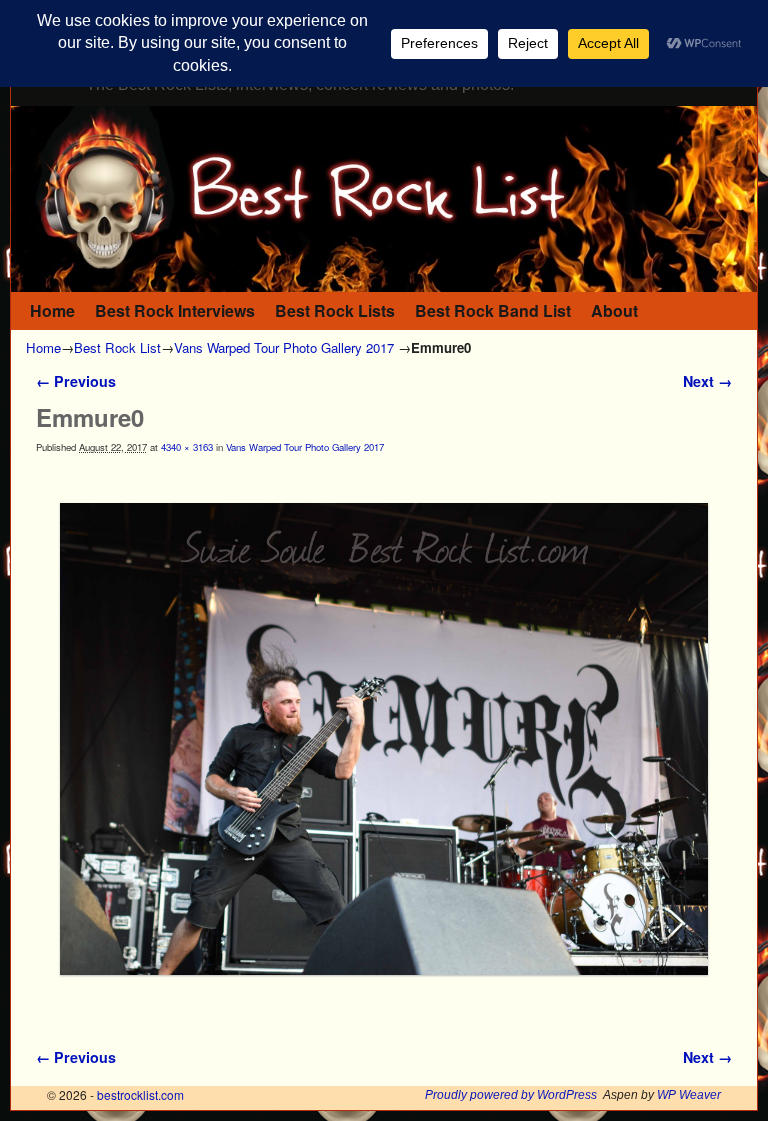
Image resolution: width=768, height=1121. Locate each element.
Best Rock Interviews (175, 310)
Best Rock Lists (335, 310)
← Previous (76, 381)
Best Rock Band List (493, 310)
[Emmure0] (384, 739)
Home (52, 310)
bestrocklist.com (140, 1094)
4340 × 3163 (187, 447)
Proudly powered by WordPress (511, 1095)
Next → (707, 381)
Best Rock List (117, 347)
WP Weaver (689, 1095)
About (614, 310)
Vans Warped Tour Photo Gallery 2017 (284, 347)
